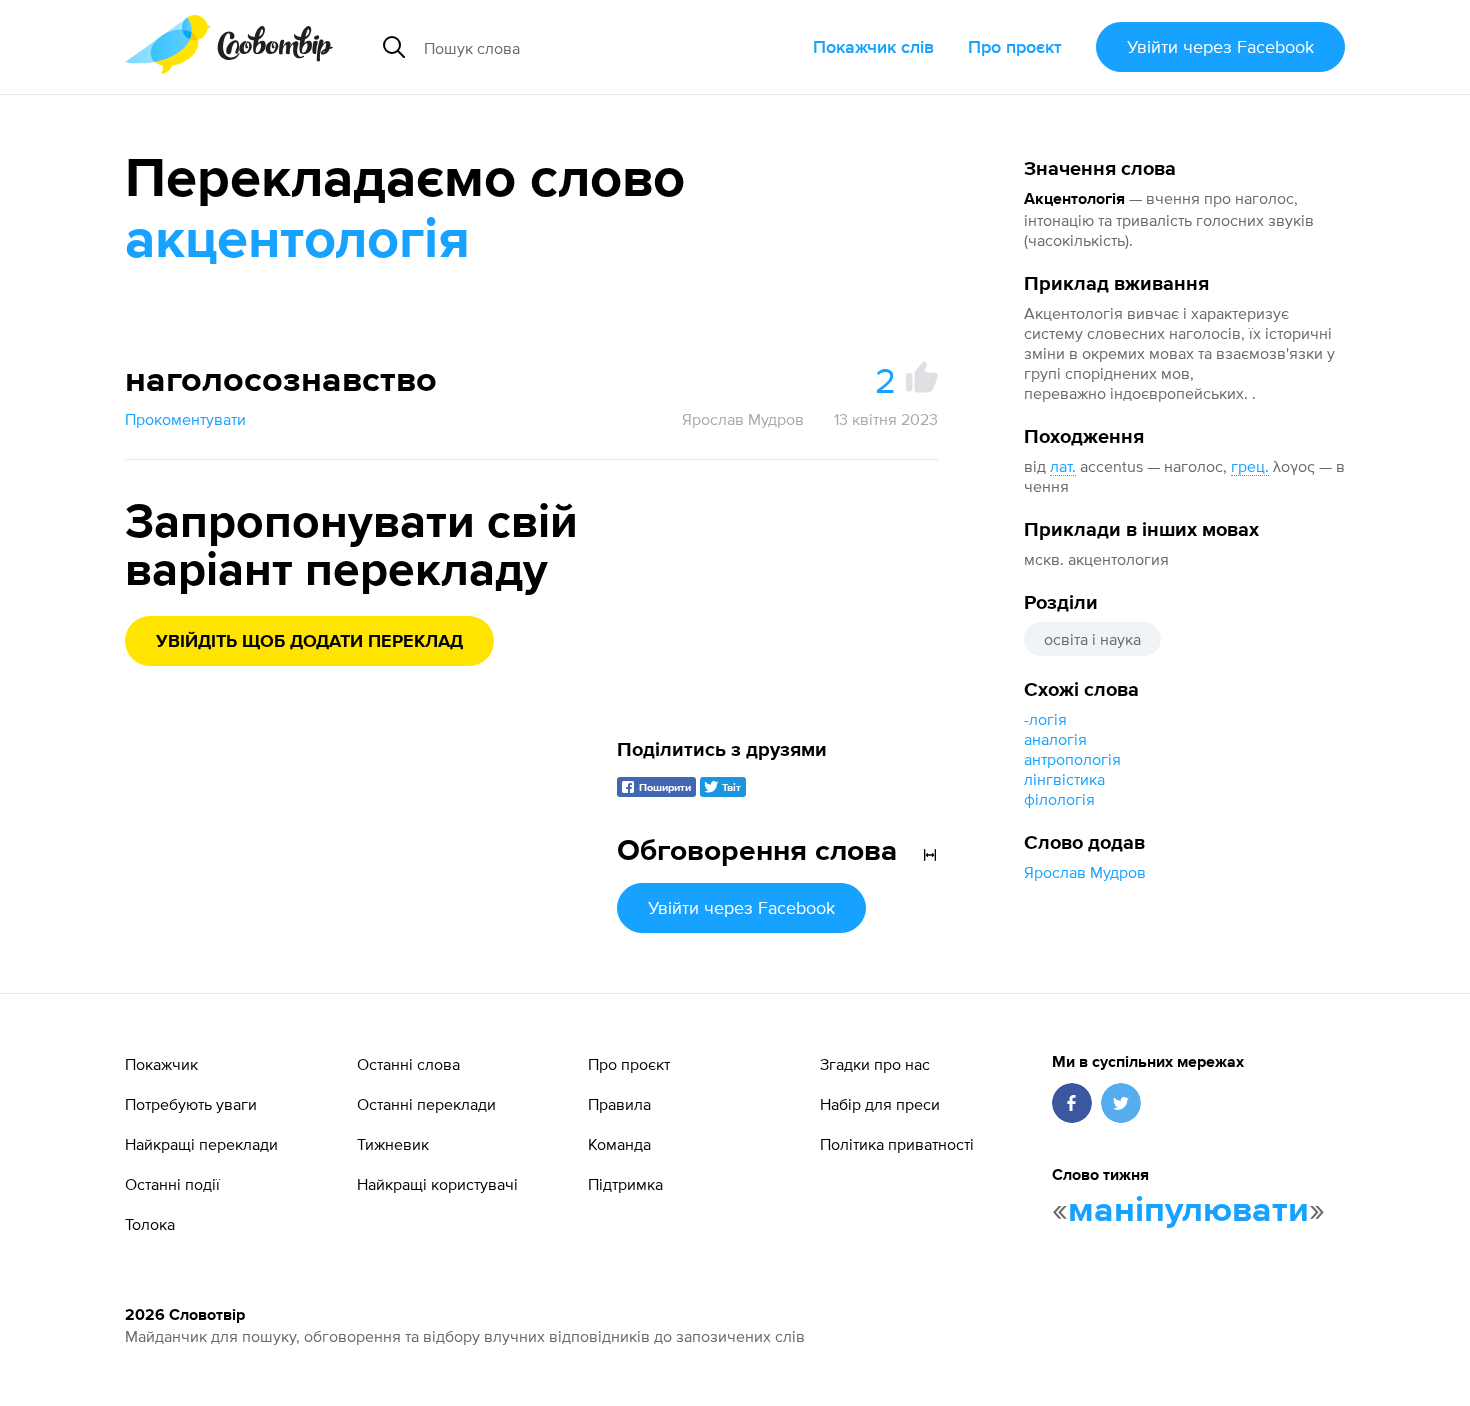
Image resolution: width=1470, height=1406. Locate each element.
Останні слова (408, 1064)
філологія (1059, 799)
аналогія (1055, 739)
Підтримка (625, 1184)
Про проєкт (1015, 46)
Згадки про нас (875, 1064)
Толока (150, 1224)
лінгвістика (1064, 779)
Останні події (172, 1184)
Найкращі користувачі (437, 1184)
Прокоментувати (185, 419)
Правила (619, 1104)
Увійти (1220, 46)
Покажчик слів (873, 46)
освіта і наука (1092, 639)
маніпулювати (1188, 1211)
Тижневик (393, 1144)
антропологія (1072, 759)
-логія (1045, 719)
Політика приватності (897, 1144)
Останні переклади (426, 1104)
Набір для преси (880, 1104)
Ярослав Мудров (1085, 872)
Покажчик (161, 1064)
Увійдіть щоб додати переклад (309, 642)
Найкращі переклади (201, 1144)
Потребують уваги (191, 1104)
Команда (619, 1144)
